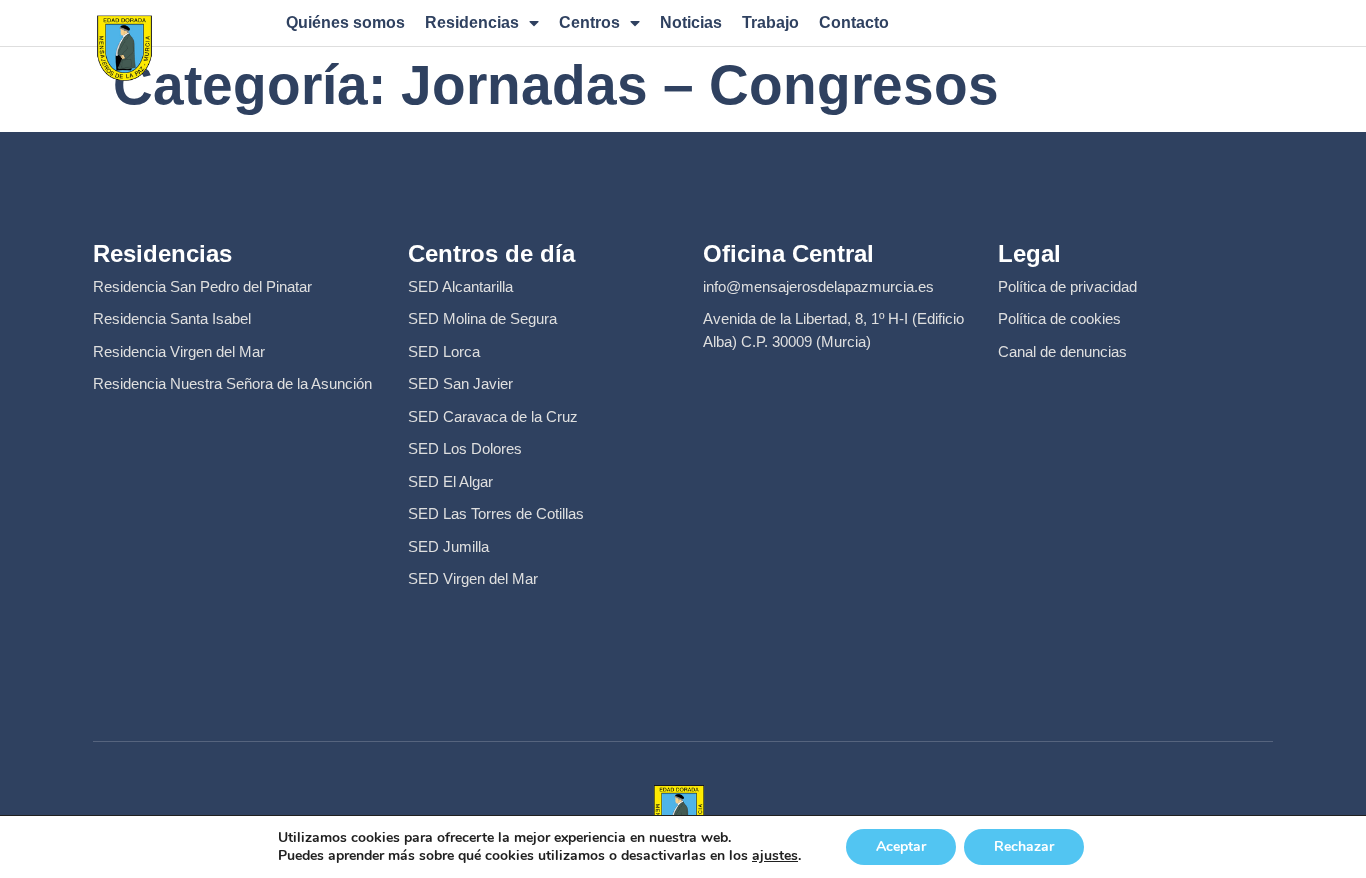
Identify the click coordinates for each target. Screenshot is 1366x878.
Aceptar (901, 846)
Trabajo (770, 22)
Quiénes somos (345, 22)
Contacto (854, 22)
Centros (589, 22)
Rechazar (1024, 846)
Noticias (691, 22)
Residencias (472, 22)
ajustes (775, 856)
